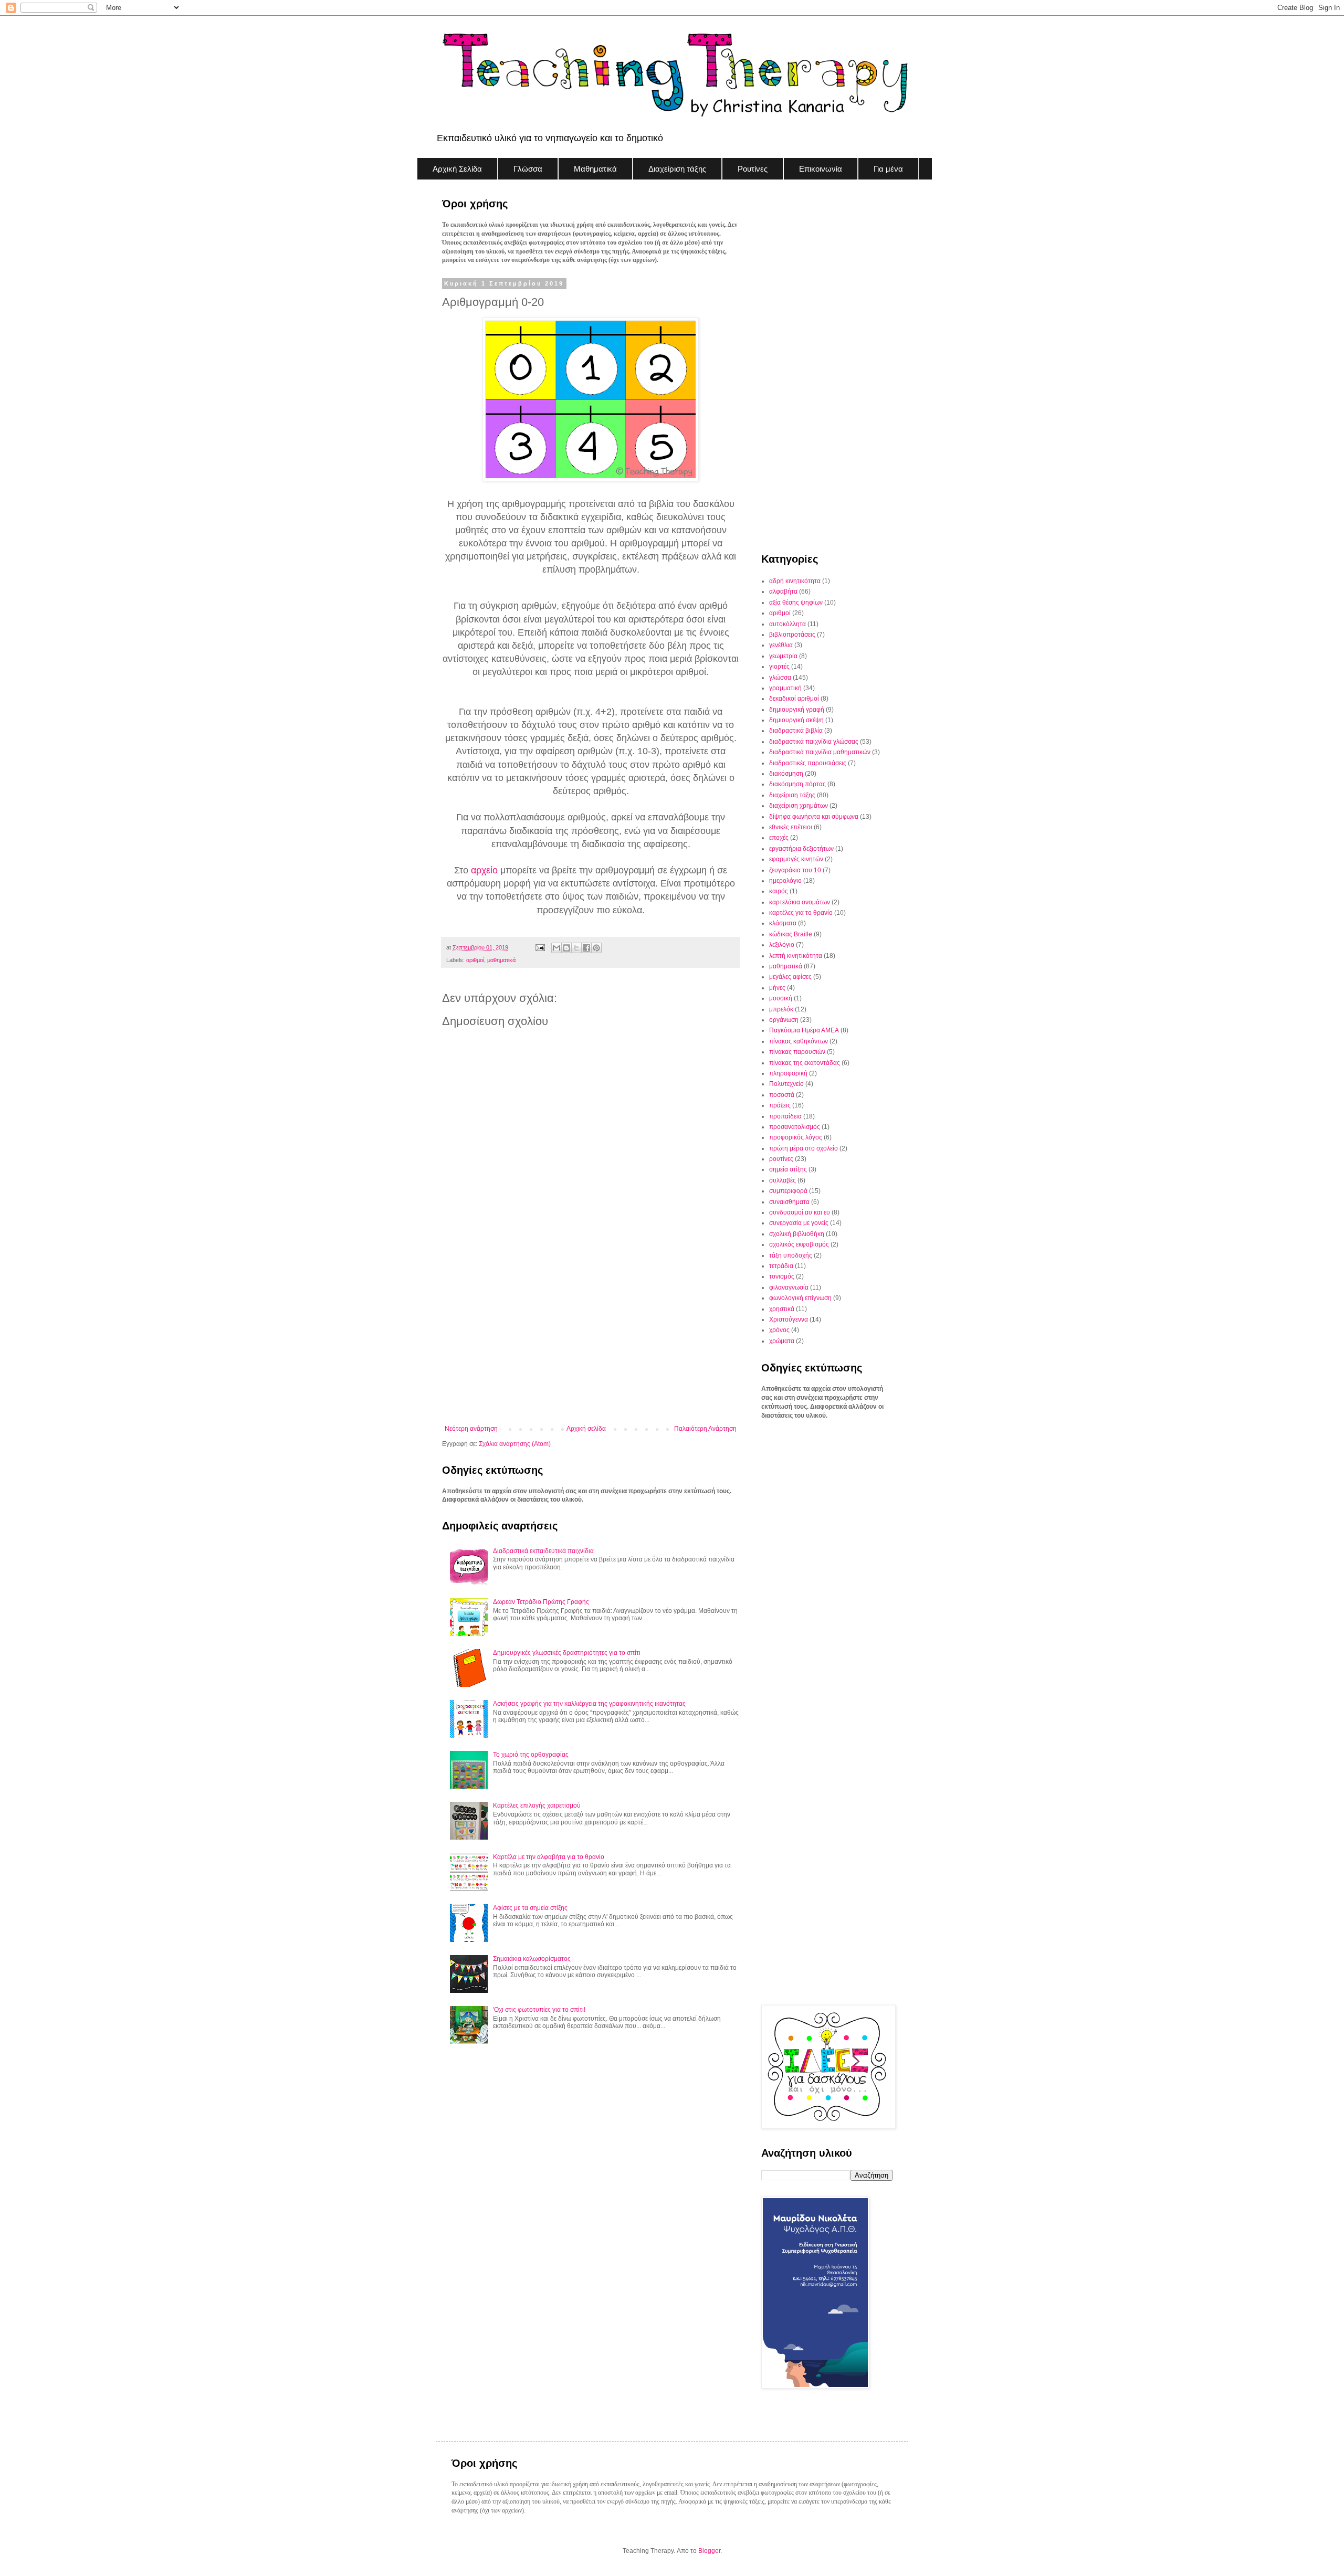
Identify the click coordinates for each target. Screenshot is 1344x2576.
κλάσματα (783, 923)
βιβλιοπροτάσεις (792, 635)
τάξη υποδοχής (791, 1255)
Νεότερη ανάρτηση (471, 1429)
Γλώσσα (528, 169)
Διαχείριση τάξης (677, 169)
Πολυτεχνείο (786, 1084)
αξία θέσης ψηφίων (796, 603)
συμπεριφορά (788, 1191)
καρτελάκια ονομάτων (800, 902)
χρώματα (782, 1341)
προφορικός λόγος (796, 1137)
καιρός (779, 891)
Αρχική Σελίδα (457, 169)
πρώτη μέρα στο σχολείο (804, 1148)
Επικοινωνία (821, 169)
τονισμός (782, 1276)
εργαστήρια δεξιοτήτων (801, 849)
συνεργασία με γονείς (799, 1223)
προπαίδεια (785, 1116)
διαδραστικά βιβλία (796, 731)
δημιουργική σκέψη (796, 720)
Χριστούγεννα (789, 1319)
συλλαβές (783, 1180)
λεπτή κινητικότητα (796, 956)
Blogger (709, 2551)
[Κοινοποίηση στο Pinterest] (596, 948)
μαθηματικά (501, 960)
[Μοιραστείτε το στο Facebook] (586, 948)
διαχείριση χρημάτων (799, 806)
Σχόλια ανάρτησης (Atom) (515, 1444)
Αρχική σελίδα (586, 1429)
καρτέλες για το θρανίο (801, 913)
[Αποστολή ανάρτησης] (539, 947)
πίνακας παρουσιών (797, 1052)
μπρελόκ (781, 1009)
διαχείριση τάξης (792, 795)
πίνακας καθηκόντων (799, 1041)
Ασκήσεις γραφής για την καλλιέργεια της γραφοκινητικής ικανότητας (589, 1704)
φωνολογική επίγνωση (800, 1298)
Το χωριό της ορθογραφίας (531, 1755)
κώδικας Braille (791, 934)
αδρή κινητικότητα (795, 581)
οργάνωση (784, 1020)
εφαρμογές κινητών (796, 859)
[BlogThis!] (566, 948)
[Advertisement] (591, 1338)
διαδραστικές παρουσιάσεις (808, 763)
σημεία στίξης (788, 1169)
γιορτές (779, 667)
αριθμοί (475, 960)
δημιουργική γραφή (797, 710)
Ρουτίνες (753, 169)
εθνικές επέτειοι (791, 827)
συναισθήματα (789, 1202)
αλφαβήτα (783, 592)
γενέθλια (781, 645)
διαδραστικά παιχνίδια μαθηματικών (820, 752)
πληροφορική (788, 1073)
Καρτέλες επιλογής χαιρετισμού (537, 1806)
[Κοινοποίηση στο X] (576, 948)
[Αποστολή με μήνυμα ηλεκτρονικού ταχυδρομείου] (556, 948)
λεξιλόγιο (782, 945)
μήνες (777, 988)
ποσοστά (782, 1095)
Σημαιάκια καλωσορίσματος (532, 1959)
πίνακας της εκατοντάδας (805, 1063)
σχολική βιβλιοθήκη (797, 1234)
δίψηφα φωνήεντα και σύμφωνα (814, 817)
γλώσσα (780, 678)
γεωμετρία (783, 656)
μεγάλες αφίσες (790, 977)
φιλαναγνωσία (789, 1287)
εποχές (779, 838)
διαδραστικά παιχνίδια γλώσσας (814, 742)
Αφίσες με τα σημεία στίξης (530, 1908)
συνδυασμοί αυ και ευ (800, 1212)
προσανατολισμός (795, 1127)
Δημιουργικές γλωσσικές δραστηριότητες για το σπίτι (567, 1653)
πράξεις (780, 1105)
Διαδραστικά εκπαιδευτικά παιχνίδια (543, 1551)
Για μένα (888, 169)
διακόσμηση (786, 774)
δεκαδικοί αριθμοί (794, 699)
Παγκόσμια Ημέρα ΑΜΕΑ (804, 1030)
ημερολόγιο (785, 881)
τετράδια (781, 1266)
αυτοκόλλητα (787, 624)
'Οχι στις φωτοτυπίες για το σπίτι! (539, 2010)
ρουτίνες (781, 1159)
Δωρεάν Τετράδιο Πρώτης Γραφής (541, 1602)
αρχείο (484, 870)
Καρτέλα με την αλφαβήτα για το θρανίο (549, 1857)
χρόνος (779, 1330)
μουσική (781, 998)
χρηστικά (782, 1309)
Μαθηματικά (595, 169)
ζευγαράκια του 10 (795, 870)
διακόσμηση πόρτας (797, 784)
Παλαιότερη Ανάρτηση (705, 1429)
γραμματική (785, 688)
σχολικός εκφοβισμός (799, 1244)
